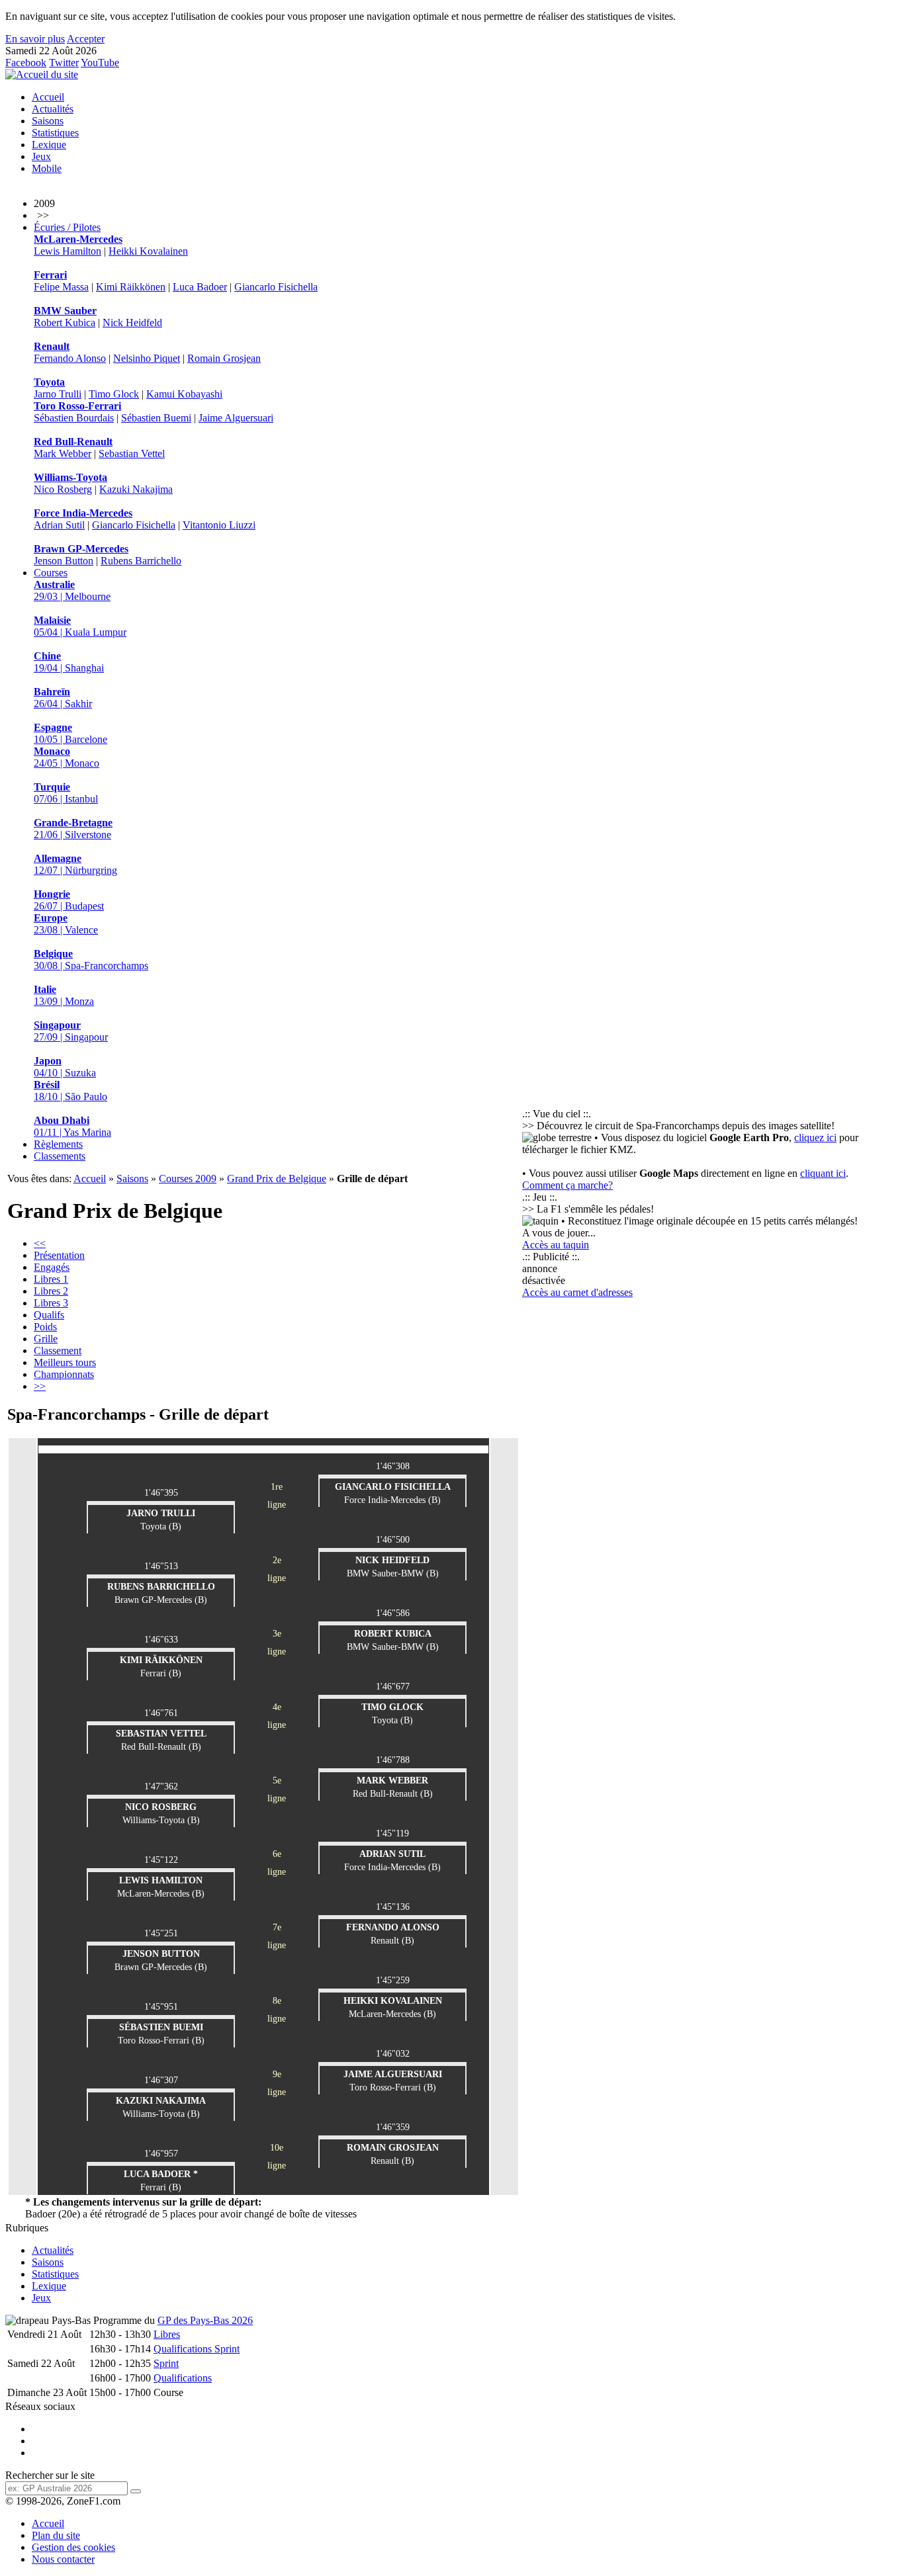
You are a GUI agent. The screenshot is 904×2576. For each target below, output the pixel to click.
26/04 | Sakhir (63, 698)
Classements (60, 1156)
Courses (51, 573)
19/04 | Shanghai (69, 662)
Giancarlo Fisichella (276, 287)
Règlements (58, 1144)
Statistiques (55, 133)
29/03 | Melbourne (72, 590)
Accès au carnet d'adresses (577, 1292)
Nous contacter (63, 2559)
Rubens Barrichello (141, 561)
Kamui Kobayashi (184, 394)
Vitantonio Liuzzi (219, 525)
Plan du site (56, 2535)
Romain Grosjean (224, 358)
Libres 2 (51, 1291)
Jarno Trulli (58, 394)
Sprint (166, 2363)
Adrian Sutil (59, 525)
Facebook (26, 63)
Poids (45, 1327)
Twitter (64, 63)
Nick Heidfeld (132, 322)
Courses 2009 (188, 1179)
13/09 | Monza (64, 995)
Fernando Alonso (70, 358)
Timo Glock (114, 394)
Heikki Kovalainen (148, 251)
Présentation (59, 1255)
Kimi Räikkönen (131, 287)
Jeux (41, 156)
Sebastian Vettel (132, 453)
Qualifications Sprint (197, 2349)
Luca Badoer (200, 287)
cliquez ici (815, 1138)
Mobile (47, 168)
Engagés (52, 1267)
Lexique (49, 145)
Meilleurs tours (65, 1362)
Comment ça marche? (567, 1185)
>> (40, 1386)
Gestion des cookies (73, 2547)
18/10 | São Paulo (70, 1091)
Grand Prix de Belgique (277, 1179)
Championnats (64, 1374)
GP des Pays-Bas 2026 (205, 2320)
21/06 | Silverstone (73, 829)
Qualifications (183, 2378)
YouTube (100, 63)
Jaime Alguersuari (236, 418)
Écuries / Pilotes (67, 227)
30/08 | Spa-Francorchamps (91, 960)
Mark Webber (63, 453)
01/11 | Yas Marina (72, 1126)
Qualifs (49, 1315)
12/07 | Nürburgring (75, 864)
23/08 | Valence (66, 924)
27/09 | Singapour (71, 1031)
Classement (58, 1351)
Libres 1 (51, 1279)
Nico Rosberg (63, 489)
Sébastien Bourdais (74, 418)
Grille (46, 1339)
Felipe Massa (61, 287)
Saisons (48, 121)
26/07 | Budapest (69, 900)
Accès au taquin (556, 1245)
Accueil (48, 97)
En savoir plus (35, 39)
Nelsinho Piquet (147, 358)
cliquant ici (823, 1173)
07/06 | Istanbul (66, 793)
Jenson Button (64, 561)
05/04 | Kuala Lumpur (80, 626)
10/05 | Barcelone (70, 733)
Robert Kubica (65, 322)
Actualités (53, 109)
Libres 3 (51, 1303)
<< (40, 1243)
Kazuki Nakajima (136, 489)
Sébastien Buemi (156, 418)
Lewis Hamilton (68, 251)
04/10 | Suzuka (65, 1067)
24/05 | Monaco (67, 757)
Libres (167, 2334)
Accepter (86, 39)
